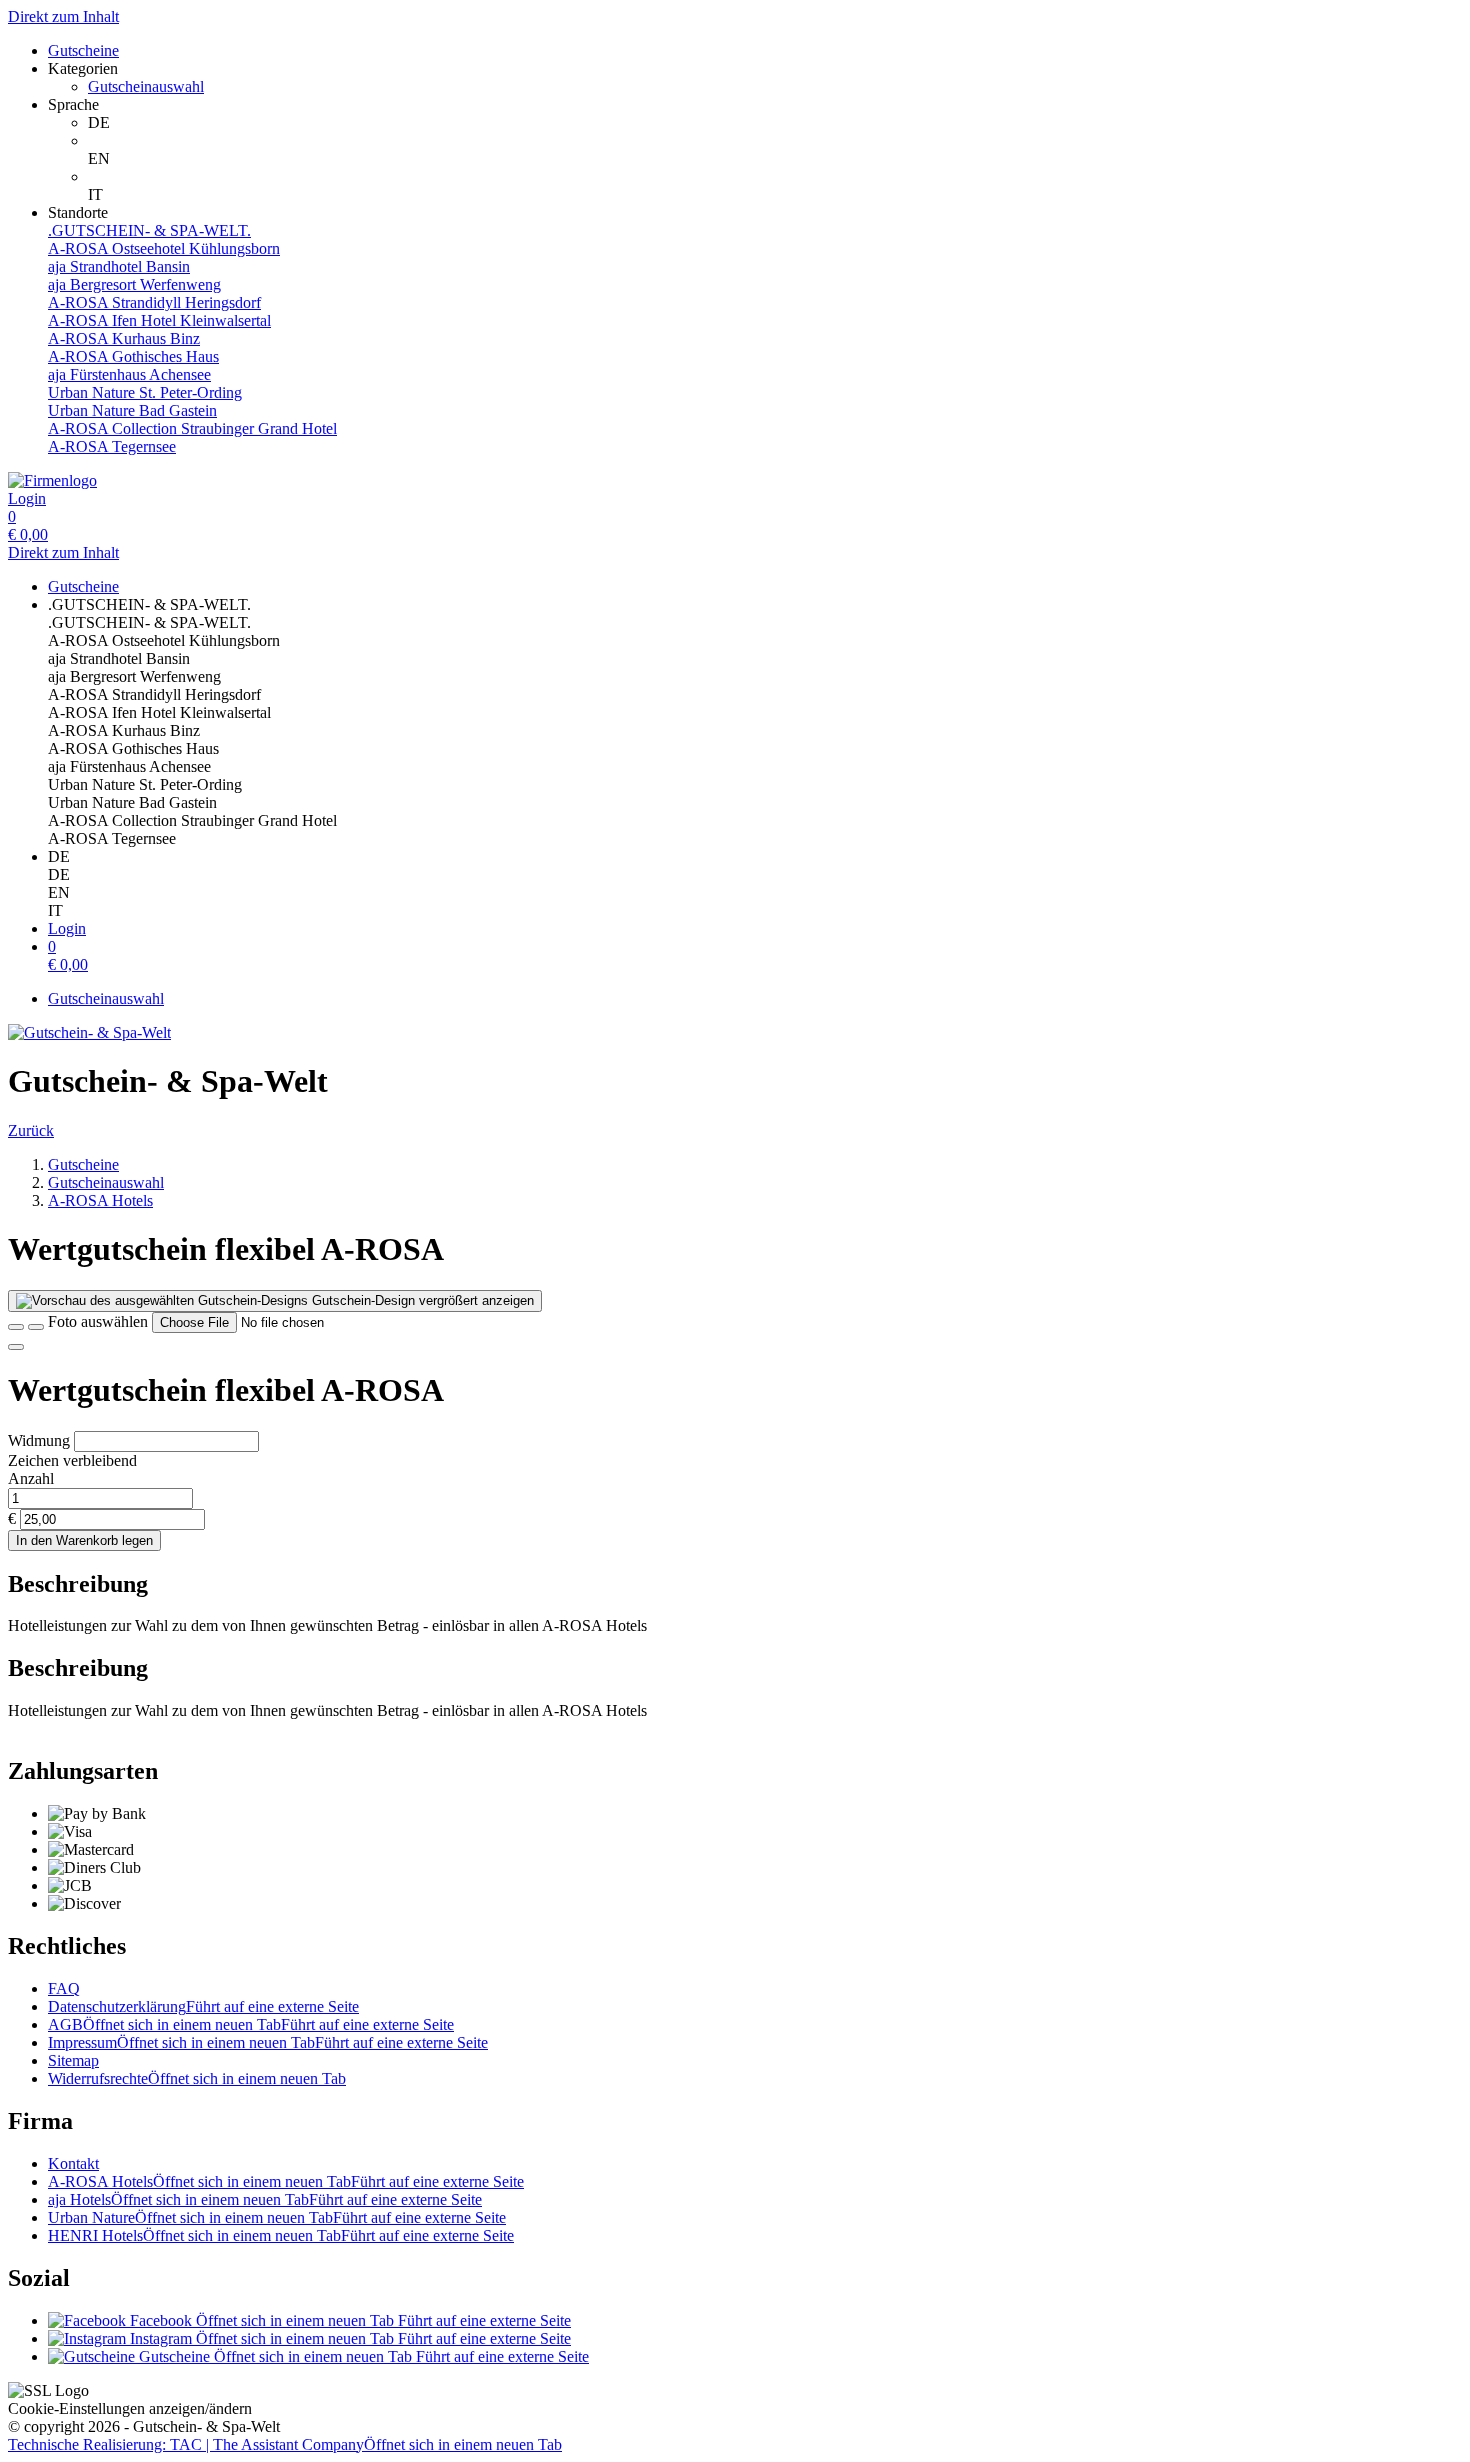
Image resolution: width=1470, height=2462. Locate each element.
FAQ (64, 1988)
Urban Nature (277, 2217)
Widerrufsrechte (197, 2078)
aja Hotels (265, 2199)
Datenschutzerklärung (203, 2006)
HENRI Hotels (281, 2235)
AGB (251, 2024)
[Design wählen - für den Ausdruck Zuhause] (36, 1327)
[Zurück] (16, 1327)
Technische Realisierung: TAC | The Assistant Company (285, 2444)
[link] (775, 123)
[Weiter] (16, 1347)
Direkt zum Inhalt (63, 16)
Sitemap (73, 2060)
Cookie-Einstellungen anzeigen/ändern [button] (130, 2408)
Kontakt (73, 2163)
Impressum (268, 2042)
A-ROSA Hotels (286, 2181)
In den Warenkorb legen (84, 1540)
